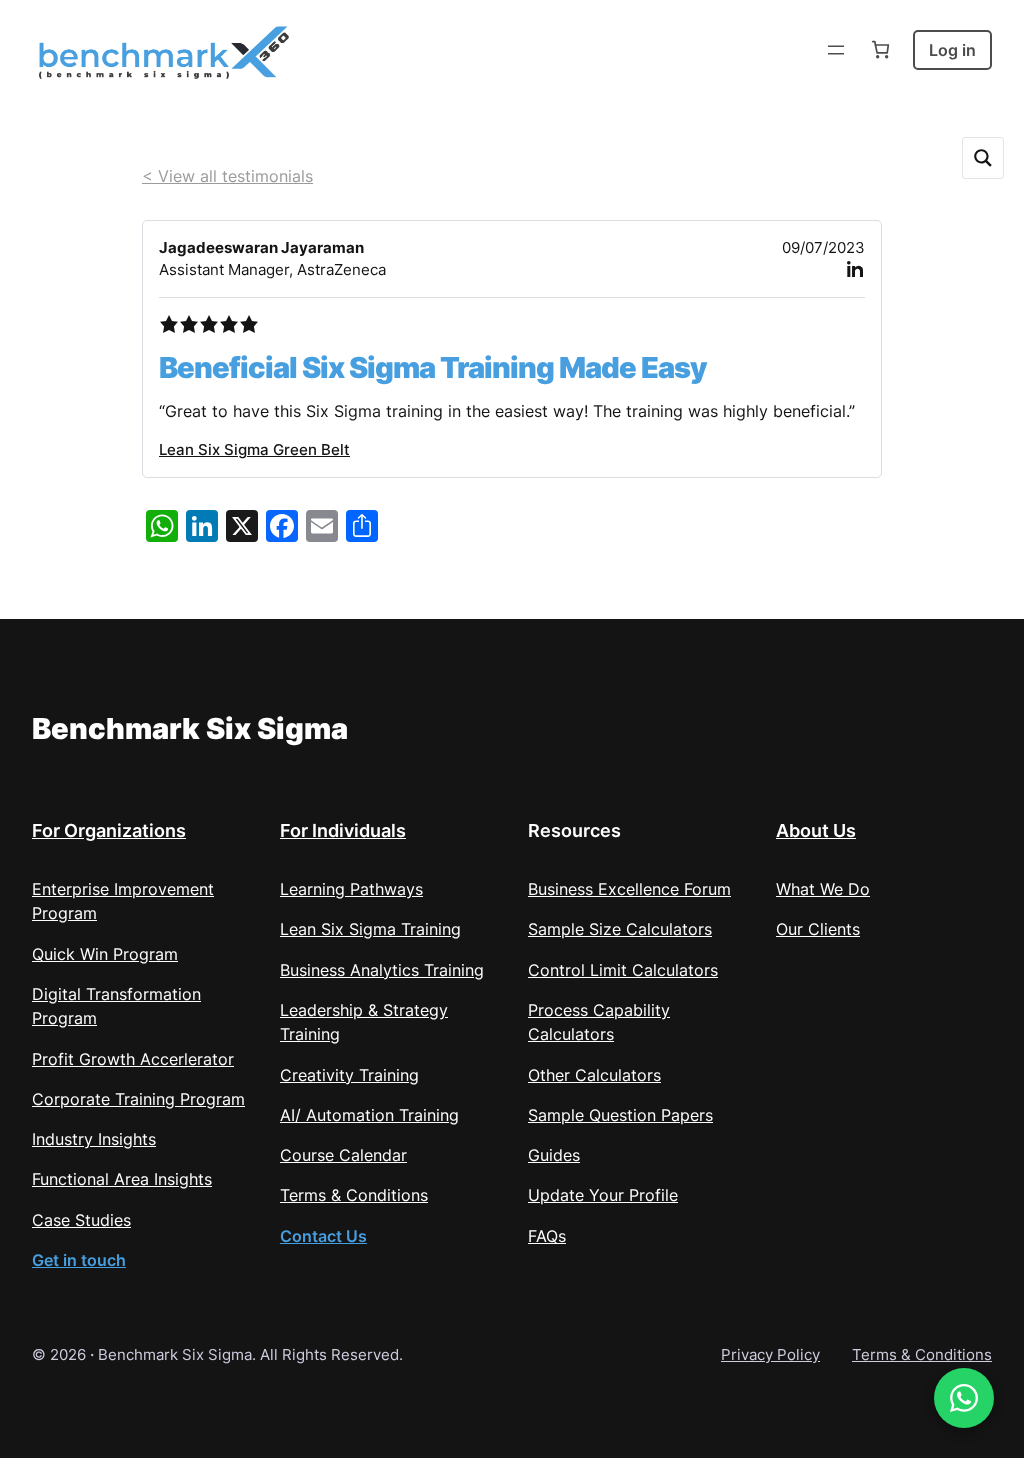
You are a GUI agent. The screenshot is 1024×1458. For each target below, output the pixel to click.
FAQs (547, 1236)
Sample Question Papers (620, 1115)
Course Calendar (343, 1155)
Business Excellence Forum (629, 889)
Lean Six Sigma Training (370, 929)
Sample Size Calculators (620, 929)
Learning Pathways (351, 889)
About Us (816, 830)
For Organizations (109, 830)
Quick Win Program (105, 954)
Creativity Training (349, 1075)
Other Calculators (594, 1075)
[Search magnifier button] (983, 158)
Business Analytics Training (382, 970)
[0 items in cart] (880, 49)
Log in (952, 50)
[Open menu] (836, 50)
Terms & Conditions (354, 1195)
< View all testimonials (227, 176)
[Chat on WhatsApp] (964, 1398)
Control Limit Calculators (623, 970)
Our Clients (818, 929)
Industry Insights (94, 1139)
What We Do (823, 889)
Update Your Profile (603, 1195)
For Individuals (343, 830)
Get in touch (79, 1260)
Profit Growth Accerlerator (133, 1059)
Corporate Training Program (138, 1099)
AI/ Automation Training (369, 1115)
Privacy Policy (770, 1355)
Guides (554, 1155)
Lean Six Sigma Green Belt (254, 450)
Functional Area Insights (122, 1179)
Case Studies (81, 1220)
